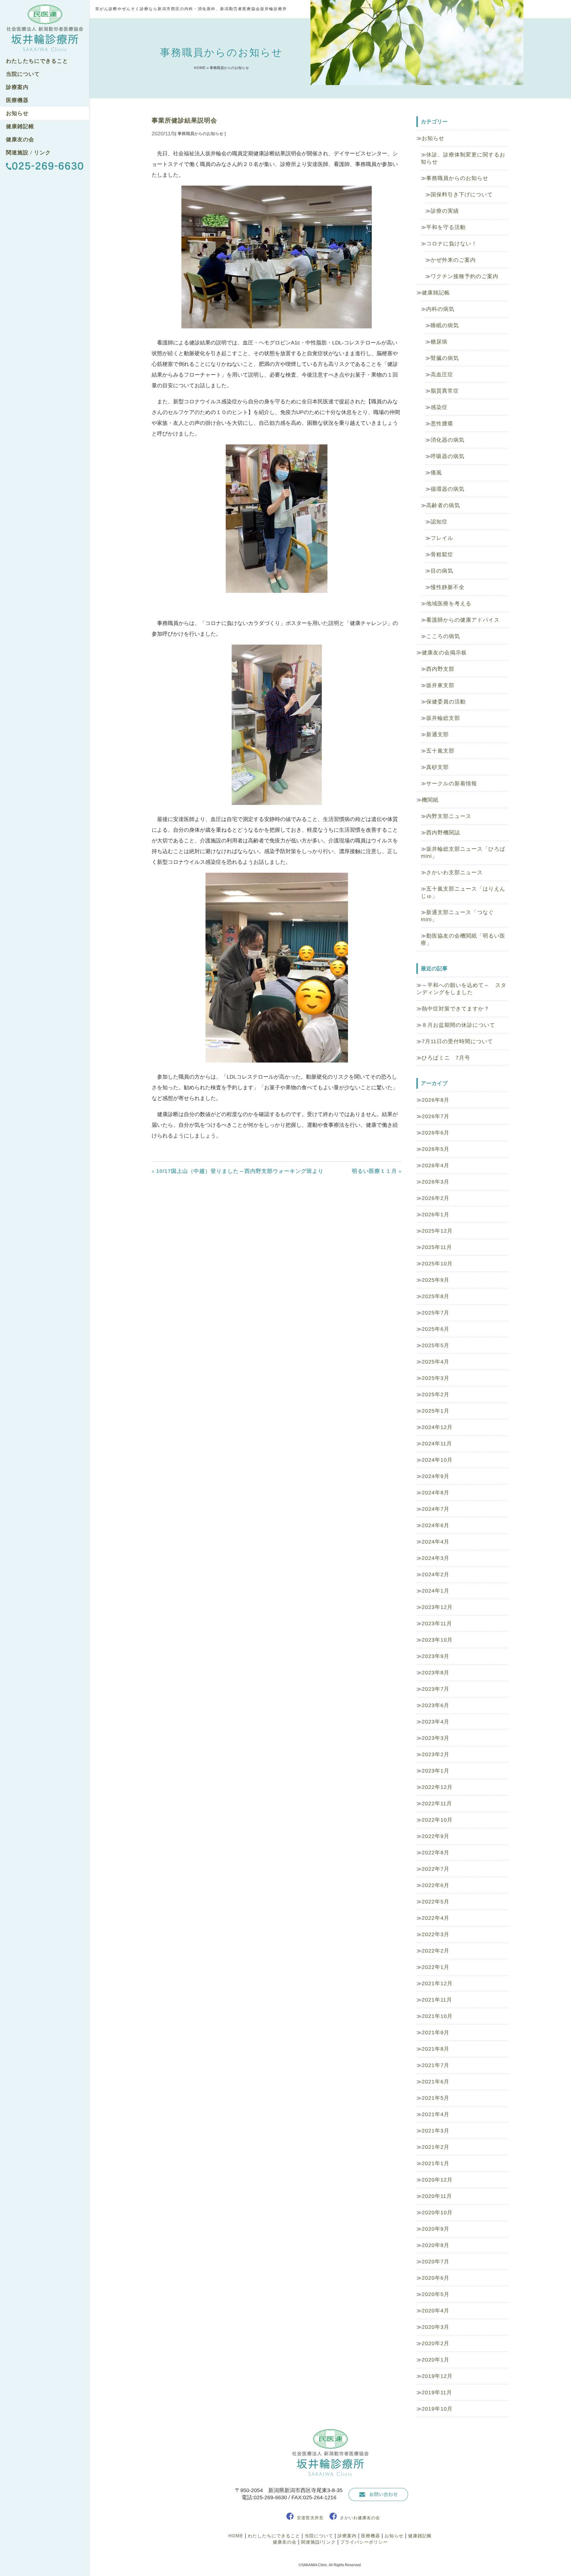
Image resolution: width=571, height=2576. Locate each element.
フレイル (442, 538)
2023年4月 (436, 1722)
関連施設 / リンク (28, 153)
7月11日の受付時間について (457, 1041)
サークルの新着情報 (452, 784)
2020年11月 (437, 2196)
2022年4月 (436, 1918)
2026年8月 (436, 1100)
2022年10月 (437, 1820)
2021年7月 (436, 2065)
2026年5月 (436, 1149)
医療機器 (17, 100)
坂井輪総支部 (443, 718)
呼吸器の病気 (448, 456)
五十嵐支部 (440, 751)
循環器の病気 (448, 489)
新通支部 (437, 734)
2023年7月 (436, 1689)
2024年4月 (436, 1542)
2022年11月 (437, 1803)
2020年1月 (436, 2360)
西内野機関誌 (443, 833)
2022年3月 (436, 1934)
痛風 (436, 473)
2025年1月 (436, 1411)
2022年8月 (436, 1853)
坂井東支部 (440, 685)
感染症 (439, 407)
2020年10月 (437, 2213)
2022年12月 (437, 1787)
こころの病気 (443, 636)
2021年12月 (437, 1983)
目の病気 (442, 571)
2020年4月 (436, 2311)
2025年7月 (436, 1313)
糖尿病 (439, 342)
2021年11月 (437, 2000)
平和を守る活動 (446, 227)
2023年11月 (437, 1624)
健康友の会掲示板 (444, 653)
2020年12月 (437, 2180)
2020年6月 (436, 2278)
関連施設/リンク (318, 2542)
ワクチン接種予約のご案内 (465, 276)
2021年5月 (436, 2098)
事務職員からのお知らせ (457, 178)
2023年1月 (436, 1771)
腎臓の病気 (445, 358)
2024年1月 (436, 1591)
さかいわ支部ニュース (454, 872)
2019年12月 (437, 2376)
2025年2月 (436, 1394)
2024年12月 (437, 1427)
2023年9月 (436, 1656)
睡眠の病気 (445, 325)
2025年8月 (436, 1296)
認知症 (439, 522)
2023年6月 (436, 1705)
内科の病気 (440, 309)
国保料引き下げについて (462, 195)
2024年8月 (436, 1493)
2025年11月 (437, 1247)
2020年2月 (436, 2343)
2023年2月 (436, 1754)
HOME (200, 68)
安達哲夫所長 (310, 2518)
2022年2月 (436, 1951)
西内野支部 (440, 669)
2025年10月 (437, 1264)
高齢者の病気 (443, 505)
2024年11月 (437, 1444)
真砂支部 (437, 767)
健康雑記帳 (20, 126)
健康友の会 (20, 140)
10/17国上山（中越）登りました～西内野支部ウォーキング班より (240, 1171)
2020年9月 (436, 2229)
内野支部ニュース (449, 816)
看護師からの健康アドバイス (463, 620)
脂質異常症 (445, 391)
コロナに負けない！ (452, 244)
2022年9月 (436, 1836)
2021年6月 (436, 2082)
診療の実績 (445, 211)
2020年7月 (436, 2262)
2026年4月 (436, 1165)
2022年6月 (436, 1885)
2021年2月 (436, 2147)
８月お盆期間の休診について (458, 1025)
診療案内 (17, 87)
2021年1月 (436, 2163)
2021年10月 (437, 2016)
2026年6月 (436, 1133)
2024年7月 (436, 1509)
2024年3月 (436, 1558)
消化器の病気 (448, 440)
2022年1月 (436, 1967)
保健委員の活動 (446, 702)
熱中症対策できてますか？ (456, 1009)
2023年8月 (436, 1673)
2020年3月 (436, 2327)
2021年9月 (436, 2033)
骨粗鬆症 (442, 554)
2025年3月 (436, 1378)
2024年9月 (436, 1476)
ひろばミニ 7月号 (446, 1058)
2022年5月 (436, 1902)
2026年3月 (436, 1182)
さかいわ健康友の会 (360, 2518)
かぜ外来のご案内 (453, 260)
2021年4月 (436, 2114)
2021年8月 (436, 2049)
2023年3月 (436, 1738)
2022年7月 (436, 1869)
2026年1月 (436, 1215)
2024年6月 (436, 1525)
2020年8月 (436, 2245)
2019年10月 (437, 2409)
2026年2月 (436, 1198)
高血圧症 (442, 375)
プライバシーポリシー (364, 2542)
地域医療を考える (449, 604)
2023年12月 (437, 1607)
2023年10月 (437, 1640)
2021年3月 (436, 2131)
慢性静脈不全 (448, 587)
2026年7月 (436, 1116)
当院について (23, 74)
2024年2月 (436, 1574)
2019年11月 (437, 2392)
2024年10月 (437, 1460)
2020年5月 (436, 2294)
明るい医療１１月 (374, 1171)
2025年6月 (436, 1329)
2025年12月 (437, 1231)
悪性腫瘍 (442, 424)
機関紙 (430, 800)
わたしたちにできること (37, 61)
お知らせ (17, 113)
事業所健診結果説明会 (184, 120)
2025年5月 (436, 1345)
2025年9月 (436, 1280)
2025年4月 (436, 1362)
